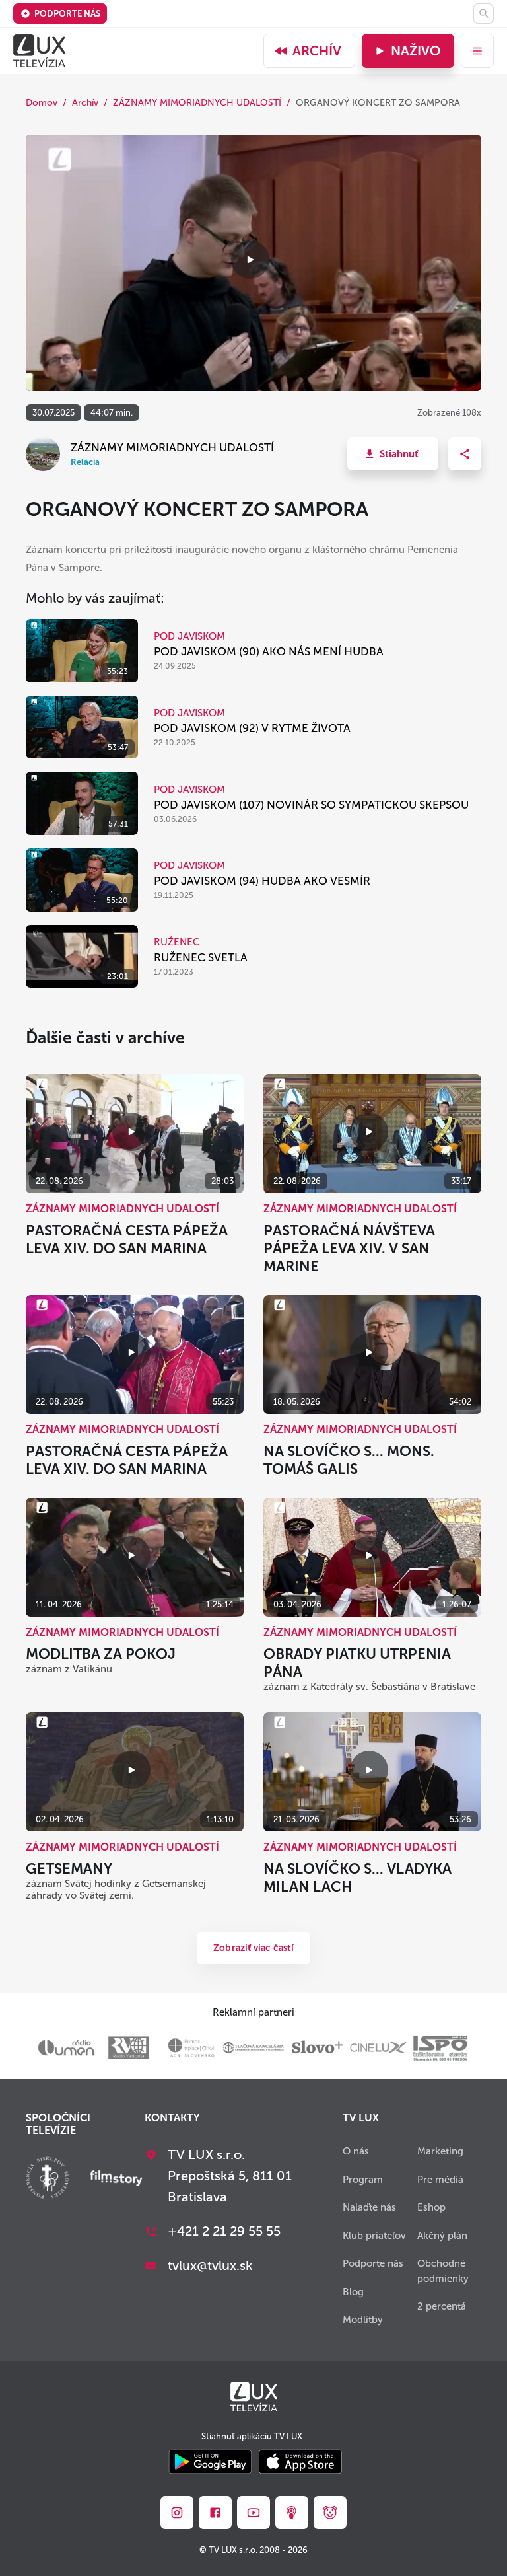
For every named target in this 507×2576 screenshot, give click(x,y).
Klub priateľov (374, 2236)
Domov (42, 103)
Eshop (431, 2207)
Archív (317, 51)
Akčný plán (442, 2236)
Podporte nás (67, 14)
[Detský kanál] (330, 2513)
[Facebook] (215, 2513)
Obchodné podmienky (443, 2271)
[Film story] (116, 2180)
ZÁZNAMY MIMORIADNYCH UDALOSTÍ (197, 103)
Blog (353, 2292)
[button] (393, 454)
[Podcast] (292, 2513)
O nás (356, 2151)
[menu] (477, 51)
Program (363, 2180)
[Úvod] (39, 51)
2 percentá (442, 2306)
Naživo (416, 51)
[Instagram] (177, 2513)
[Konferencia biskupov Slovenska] (47, 2179)
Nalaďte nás (369, 2207)
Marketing (440, 2151)
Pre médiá (440, 2180)
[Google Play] (210, 2463)
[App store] (300, 2463)
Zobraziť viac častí (253, 1948)
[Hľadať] (484, 14)
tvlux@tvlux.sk (210, 2265)
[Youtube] (253, 2513)
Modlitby (363, 2320)
